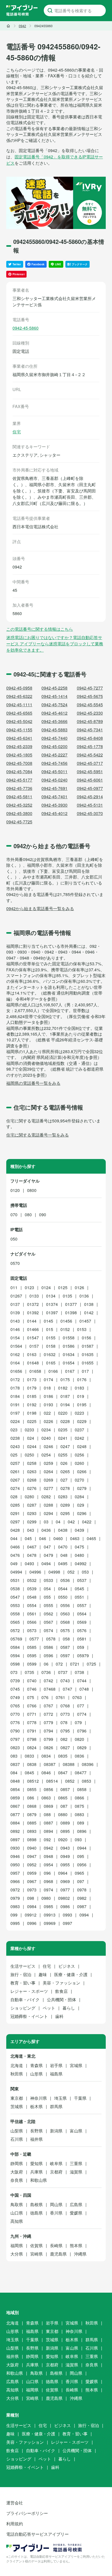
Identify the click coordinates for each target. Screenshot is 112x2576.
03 (46, 1522)
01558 (69, 1338)
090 (43, 1215)
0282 (46, 1497)
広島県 (76, 2204)
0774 (82, 1714)
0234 (46, 1430)
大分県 (17, 2254)
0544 (63, 1589)
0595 (32, 1656)
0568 (65, 1622)
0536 (65, 1580)
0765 (15, 1706)
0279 (82, 1488)
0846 (46, 1773)
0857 (65, 1789)
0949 (65, 1856)
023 (14, 1430)
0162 (15, 1354)
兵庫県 (36, 2172)
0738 (79, 1672)
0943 (65, 1848)
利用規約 (15, 2524)
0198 (32, 1413)
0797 (15, 1739)
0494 (46, 1564)
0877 (15, 1814)
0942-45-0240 (54, 780)
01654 (69, 1363)
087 (64, 1806)
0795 (65, 1731)
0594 (15, 1656)
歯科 (59, 2016)
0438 (63, 1530)
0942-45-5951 (90, 771)
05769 (16, 1639)
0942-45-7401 (54, 797)
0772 (48, 1714)
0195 (82, 1405)
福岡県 (17, 2245)
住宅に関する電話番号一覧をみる (38, 1135)
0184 (15, 1396)
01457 (85, 1321)
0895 (65, 1831)
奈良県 (17, 2180)
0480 (79, 1555)
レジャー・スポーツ (29, 1991)
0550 (63, 1597)
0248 (82, 1446)
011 (14, 1287)
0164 (15, 1363)
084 (14, 1773)
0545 (79, 1589)
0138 (89, 1304)
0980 (46, 1898)
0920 (63, 1840)
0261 (15, 1471)
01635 (88, 1354)
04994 (16, 1572)
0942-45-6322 (19, 696)
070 (14, 1215)
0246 (48, 1446)
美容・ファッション (61, 1983)
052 (71, 1572)
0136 (84, 1296)
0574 (48, 1630)
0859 (15, 1798)
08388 (69, 1764)
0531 (15, 1580)
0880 (63, 1814)
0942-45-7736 (19, 788)
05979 (83, 1656)
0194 (65, 1405)
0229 (82, 1421)
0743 (65, 1681)
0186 (48, 1396)
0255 (63, 1455)
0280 (29, 1497)
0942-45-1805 (19, 755)
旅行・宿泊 (21, 1974)
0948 (48, 1856)
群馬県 (56, 2106)
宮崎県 (36, 2254)
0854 (15, 1789)
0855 (32, 1789)
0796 (82, 1731)
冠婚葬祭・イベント (29, 2016)
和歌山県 (39, 2180)
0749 (15, 1697)
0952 (32, 1865)
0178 (15, 1388)
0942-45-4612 (54, 713)
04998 (54, 1572)
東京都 (17, 2098)
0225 (32, 1421)
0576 (82, 1630)
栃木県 (36, 2106)
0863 (46, 1798)
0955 (65, 1865)
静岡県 (17, 2163)
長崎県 (56, 2245)
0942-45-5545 (90, 705)
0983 (15, 1906)
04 (58, 1522)
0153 (82, 1329)
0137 (15, 1304)
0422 (87, 1522)
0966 (15, 1881)
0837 (15, 1764)
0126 (79, 1287)
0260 (79, 1463)
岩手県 (56, 2065)
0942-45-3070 (90, 813)
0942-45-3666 (54, 721)
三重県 (76, 2163)
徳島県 (36, 2213)
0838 (32, 1764)
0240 (46, 1438)
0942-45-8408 (90, 738)
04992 (81, 1564)
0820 (79, 1739)
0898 (32, 1840)
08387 (50, 1764)
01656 (16, 1371)
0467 (32, 1547)
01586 (69, 1346)
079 (78, 1722)
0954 (48, 1865)
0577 (34, 1639)
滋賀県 (76, 2172)
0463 (75, 1538)
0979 (15, 1898)
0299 (32, 1522)
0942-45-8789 (90, 721)
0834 (46, 1756)
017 (85, 1371)
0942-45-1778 (90, 746)
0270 (79, 1480)
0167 (70, 1371)
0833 (29, 1756)
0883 (79, 1814)
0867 (15, 1806)
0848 (15, 1781)
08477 (81, 1773)
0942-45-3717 (90, 763)
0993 (67, 1915)
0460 (58, 1538)
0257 (15, 1463)
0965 (79, 1873)
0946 (15, 1856)
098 (31, 1898)
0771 (32, 1714)
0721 (75, 1664)
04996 (35, 1572)
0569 (82, 1622)
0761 (60, 1697)
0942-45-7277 (90, 688)
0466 (15, 1547)
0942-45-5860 (26, 328)
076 (45, 1697)
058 (66, 1639)
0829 (82, 1748)
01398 (71, 1313)
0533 (48, 1580)
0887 (48, 1823)
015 (50, 1329)
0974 (48, 1890)
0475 (79, 1547)
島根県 (36, 2204)
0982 (82, 1898)
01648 (33, 1363)
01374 (52, 1304)
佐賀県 (36, 2245)
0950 (15, 1865)
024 (31, 1438)
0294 (48, 1513)
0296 (82, 1513)
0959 (32, 1873)
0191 (15, 1405)
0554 (32, 1605)
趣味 (43, 1974)
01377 (71, 1304)
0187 (65, 1396)
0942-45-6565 (19, 713)
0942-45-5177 (19, 780)
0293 (32, 1513)
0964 (63, 1873)
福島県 (56, 2074)
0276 (32, 1488)
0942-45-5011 (54, 771)
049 (14, 1564)
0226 (48, 1421)
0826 (48, 1748)
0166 (53, 1371)
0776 (15, 1722)
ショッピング (23, 2008)
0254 (46, 1455)
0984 (32, 1906)
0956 (82, 1865)
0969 (65, 1881)
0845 (29, 1773)
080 (28, 1215)
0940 (32, 1848)
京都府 (56, 2172)
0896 (82, 1831)
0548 (32, 1597)
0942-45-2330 (90, 713)
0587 (65, 1647)
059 (81, 1647)
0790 (15, 1731)
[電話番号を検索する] (50, 10)
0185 (32, 1396)
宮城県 (76, 2065)
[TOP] (8, 26)
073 (14, 1672)
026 (64, 1463)
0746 (32, 1689)
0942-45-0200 (54, 746)
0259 (48, 1463)
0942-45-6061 (90, 780)
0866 (79, 1798)
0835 (63, 1756)
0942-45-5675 (90, 696)
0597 (65, 1656)
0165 (51, 1363)
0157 (34, 1346)
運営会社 (15, 2503)
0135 (67, 1296)
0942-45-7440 (54, 738)
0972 (15, 1890)
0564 (82, 1614)
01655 (88, 1363)
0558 (15, 1614)
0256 (79, 1455)
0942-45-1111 (19, 705)
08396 (88, 1764)
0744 (82, 1681)
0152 (65, 1329)
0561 (32, 1614)
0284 (79, 1497)
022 (47, 1413)
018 (47, 1388)
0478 (32, 1555)
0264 (48, 1471)
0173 (32, 1379)
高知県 (17, 2221)
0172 (15, 1379)
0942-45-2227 (54, 755)
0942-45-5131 (90, 805)
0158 (51, 1346)
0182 (63, 1388)
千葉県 (80, 2098)
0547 (15, 1597)
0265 (65, 1471)
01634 (69, 1354)
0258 (32, 1463)
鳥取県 (17, 2204)
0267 (15, 1480)
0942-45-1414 (54, 696)
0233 (29, 1430)
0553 (15, 1605)
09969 (50, 1923)
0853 (86, 1781)
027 (64, 1480)
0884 (15, 1823)
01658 (35, 1371)
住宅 (17, 432)
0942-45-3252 (19, 805)
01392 (33, 1313)
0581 (82, 1639)
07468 (50, 1689)
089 (81, 1823)
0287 (32, 1505)
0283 (63, 1497)
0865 (63, 1798)
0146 (15, 1329)
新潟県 (56, 2131)
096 (47, 1873)
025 (14, 1455)
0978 (82, 1890)
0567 (48, 1622)
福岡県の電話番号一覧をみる (33, 1083)
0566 (32, 1622)
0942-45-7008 (19, 763)
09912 (31, 1915)
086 (31, 1798)
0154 (15, 1338)
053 (85, 1572)
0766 (32, 1706)
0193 (48, 1405)
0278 (65, 1488)
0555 (48, 1605)
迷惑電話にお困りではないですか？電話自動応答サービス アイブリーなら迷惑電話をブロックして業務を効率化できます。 (55, 644)
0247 (65, 1446)
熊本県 (76, 2245)
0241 (63, 1438)
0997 (67, 1923)
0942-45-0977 (90, 788)
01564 (16, 1346)
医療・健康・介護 (71, 1974)
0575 (65, 1630)
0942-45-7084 (19, 771)
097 (81, 1881)
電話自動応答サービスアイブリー (38, 2534)
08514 (52, 1781)
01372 (33, 1304)
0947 (32, 1856)
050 (14, 1239)
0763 (77, 1697)
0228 (65, 1421)
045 (28, 1538)
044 (14, 1538)
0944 (82, 1848)
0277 (48, 1488)
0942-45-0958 (19, 688)
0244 (32, 1446)
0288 (48, 1505)
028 (14, 1497)
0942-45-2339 (19, 746)
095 (81, 1856)
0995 (15, 1923)
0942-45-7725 (19, 822)
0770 (15, 1714)
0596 (48, 1656)
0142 (89, 1313)
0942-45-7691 (54, 788)
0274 (15, 1488)
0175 (65, 1379)
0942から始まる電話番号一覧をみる (40, 908)
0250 (29, 1455)
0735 (29, 1672)
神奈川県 (39, 2098)
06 (46, 1664)
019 (81, 1396)
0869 (48, 1806)
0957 (15, 1873)
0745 (15, 1689)
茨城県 (17, 2106)
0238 (15, 1438)
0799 (48, 1739)
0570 (15, 1263)
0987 (82, 1906)
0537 (82, 1580)
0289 (65, 1505)
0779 (48, 1722)
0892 (15, 1831)
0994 (84, 1915)
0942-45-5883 (54, 730)
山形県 (36, 2074)
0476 (15, 1555)
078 (64, 1722)
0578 (51, 1639)
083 (14, 1756)
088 (47, 1814)
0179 (32, 1388)
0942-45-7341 (90, 730)
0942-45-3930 (54, 805)
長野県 (36, 2131)
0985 (48, 1906)
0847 (63, 1773)
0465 (91, 1538)
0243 (15, 1446)
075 (31, 1697)
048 (64, 1555)
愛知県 (36, 2163)
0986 (65, 1906)
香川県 (56, 2213)
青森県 (36, 2065)
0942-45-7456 (54, 763)
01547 (33, 1338)
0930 (15, 1848)
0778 (32, 1722)
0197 (15, 1413)
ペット (49, 2008)
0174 (48, 1379)
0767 (48, 1706)
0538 (15, 1589)
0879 (32, 1814)
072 (59, 1664)
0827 (65, 1748)
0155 (51, 1338)
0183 (79, 1388)
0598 (15, 1664)
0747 (67, 1689)
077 (81, 1706)
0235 (63, 1430)
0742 (48, 1681)
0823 (15, 1748)
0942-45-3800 (19, 813)
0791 (32, 1731)
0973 (32, 1890)
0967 (32, 1881)
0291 (15, 1513)
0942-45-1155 (19, 730)
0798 (32, 1739)
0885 (32, 1823)
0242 (79, 1438)
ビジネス (67, 1966)
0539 (32, 1589)
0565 (15, 1622)
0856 (48, 1789)
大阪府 (17, 2172)
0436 (46, 1530)
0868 (32, 1806)
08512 (33, 1781)
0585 (32, 1647)
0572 (15, 1630)
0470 (63, 1547)
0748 (84, 1689)
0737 (63, 1672)
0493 (29, 1564)
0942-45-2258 (54, 688)
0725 (91, 1664)
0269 (48, 1480)
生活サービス (23, 1966)
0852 (70, 1781)
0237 (79, 1430)
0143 (15, 1321)
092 (47, 1840)
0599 (32, 1664)
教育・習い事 (23, 1983)
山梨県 (17, 2131)
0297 (15, 1522)
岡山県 (56, 2204)
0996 (32, 1923)
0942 (48, 1848)
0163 (32, 1354)
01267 (16, 1296)
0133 (34, 1296)
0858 (82, 1789)
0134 (51, 1296)
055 (47, 1597)
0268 (32, 1480)
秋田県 (17, 2074)
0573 (32, 1630)
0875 (79, 1806)
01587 (88, 1346)
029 (81, 1505)
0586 (48, 1647)
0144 (32, 1321)
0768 (65, 1706)
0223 (79, 1413)
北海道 (17, 2065)
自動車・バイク (25, 2000)
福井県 (36, 2139)
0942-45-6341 (19, 738)
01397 (52, 1313)
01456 (66, 1321)
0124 (46, 1287)
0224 (15, 1421)
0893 (32, 1831)
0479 (48, 1555)
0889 (65, 1823)
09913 (50, 1915)
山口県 (17, 2213)
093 (78, 1840)
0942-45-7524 (54, 705)
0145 (48, 1321)
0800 (32, 1190)
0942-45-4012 (54, 813)
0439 (79, 1530)
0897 (15, 1840)
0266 (82, 1471)
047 (47, 1547)
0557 (82, 1605)
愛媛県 (76, 2213)
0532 (32, 1580)
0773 (65, 1714)
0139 (15, 1313)
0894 (48, 1831)
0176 (82, 1379)
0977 (65, 1890)
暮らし (69, 2008)
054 (47, 1589)
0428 (15, 1530)
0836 (79, 1756)
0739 (15, 1681)
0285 (15, 1505)
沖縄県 (80, 2254)
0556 (65, 1605)
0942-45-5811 (19, 797)
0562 (48, 1614)
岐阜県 (56, 2163)
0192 (32, 1405)
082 (64, 1739)
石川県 (17, 2139)
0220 (63, 1413)
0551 (79, 1597)
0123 (29, 1287)
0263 (32, 1471)
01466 (33, 1329)
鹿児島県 (58, 2254)
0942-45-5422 (90, 755)
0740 (32, 1681)
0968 (48, 1881)
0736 (46, 1672)
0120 (15, 1190)
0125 (63, 1287)
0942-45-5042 (19, 721)
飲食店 (61, 1991)
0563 (65, 1614)
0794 (48, 1731)
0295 (65, 1513)
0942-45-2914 (90, 797)
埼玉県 (60, 2098)
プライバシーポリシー (27, 2513)
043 (31, 1530)
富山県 (76, 2131)
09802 (64, 1898)
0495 (63, 1564)
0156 (86, 1338)
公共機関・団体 (61, 2000)
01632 (50, 1354)
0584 (15, 1647)
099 (14, 1915)
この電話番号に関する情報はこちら (40, 629)
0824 (32, 1748)
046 (43, 1538)
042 (71, 1522)
